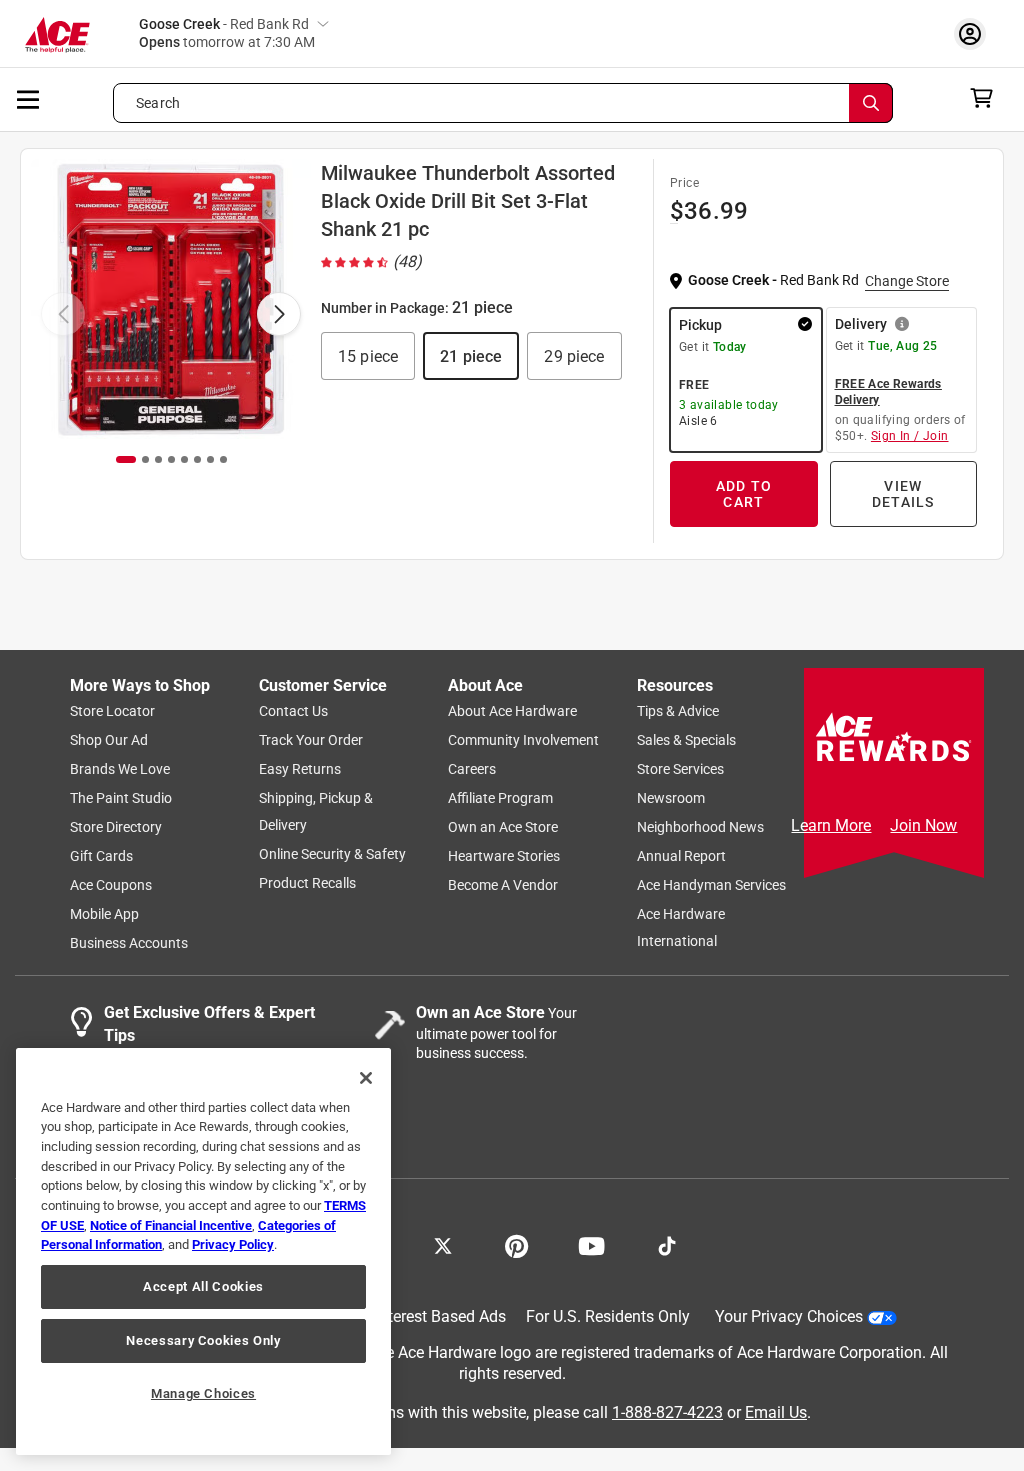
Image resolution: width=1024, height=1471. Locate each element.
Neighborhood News (700, 827)
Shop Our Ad (109, 740)
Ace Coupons (111, 885)
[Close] (366, 1078)
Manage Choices (203, 1393)
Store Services (680, 769)
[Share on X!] (443, 1244)
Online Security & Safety (332, 854)
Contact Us (293, 711)
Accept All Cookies (203, 1286)
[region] (203, 1251)
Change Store (907, 281)
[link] (373, 262)
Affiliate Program (500, 798)
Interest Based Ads (440, 1316)
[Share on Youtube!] (591, 1244)
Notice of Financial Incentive (171, 1225)
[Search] (871, 103)
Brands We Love (120, 769)
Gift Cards (101, 856)
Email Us (776, 1412)
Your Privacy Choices (789, 1316)
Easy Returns (300, 769)
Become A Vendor (503, 885)
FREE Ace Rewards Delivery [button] (888, 392)
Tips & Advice (678, 711)
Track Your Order (311, 740)
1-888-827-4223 (667, 1412)
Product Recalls (307, 883)
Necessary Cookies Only (203, 1340)
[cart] (987, 98)
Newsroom (671, 798)
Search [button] (158, 103)
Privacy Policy (233, 1244)
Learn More (831, 825)
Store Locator (112, 711)
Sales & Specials (686, 740)
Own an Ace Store (503, 827)
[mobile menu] (29, 98)
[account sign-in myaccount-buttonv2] (975, 33)
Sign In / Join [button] (910, 436)
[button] (368, 356)
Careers (472, 769)
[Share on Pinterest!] (516, 1244)
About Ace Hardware (512, 711)
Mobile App (104, 914)
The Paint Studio (121, 798)
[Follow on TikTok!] (667, 1244)
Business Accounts (129, 943)
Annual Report (681, 856)
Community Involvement (523, 740)
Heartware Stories (504, 856)
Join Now (923, 825)
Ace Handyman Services (711, 885)
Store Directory (116, 827)
